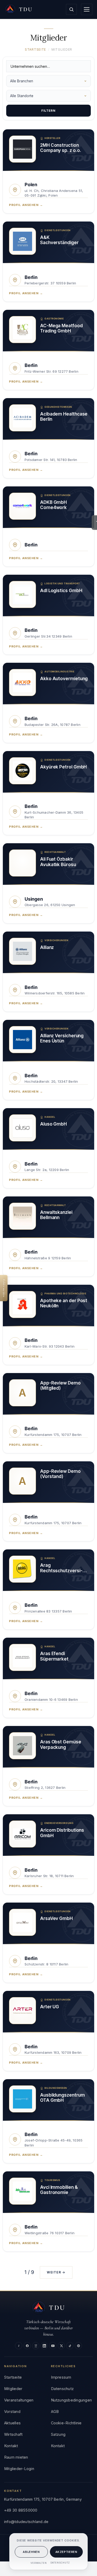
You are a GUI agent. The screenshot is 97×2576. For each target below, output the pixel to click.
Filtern (48, 111)
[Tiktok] (70, 2346)
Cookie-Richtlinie (66, 2423)
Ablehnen (31, 2552)
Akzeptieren (66, 2552)
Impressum (61, 2377)
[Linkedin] (44, 2346)
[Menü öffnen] (87, 9)
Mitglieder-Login (19, 2469)
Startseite (35, 49)
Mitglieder (13, 2389)
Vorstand (12, 2411)
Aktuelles (12, 2423)
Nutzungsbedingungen (72, 2400)
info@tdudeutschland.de (26, 2522)
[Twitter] (61, 2346)
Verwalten (39, 2563)
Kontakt (11, 2446)
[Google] (19, 2346)
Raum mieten (16, 2457)
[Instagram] (36, 2346)
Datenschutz (60, 2563)
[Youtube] (53, 2346)
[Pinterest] (78, 2346)
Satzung (58, 2434)
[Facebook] (27, 2346)
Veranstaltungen (19, 2400)
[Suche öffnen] (71, 9)
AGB (55, 2411)
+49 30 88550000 (21, 2510)
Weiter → (56, 2272)
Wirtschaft (13, 2434)
